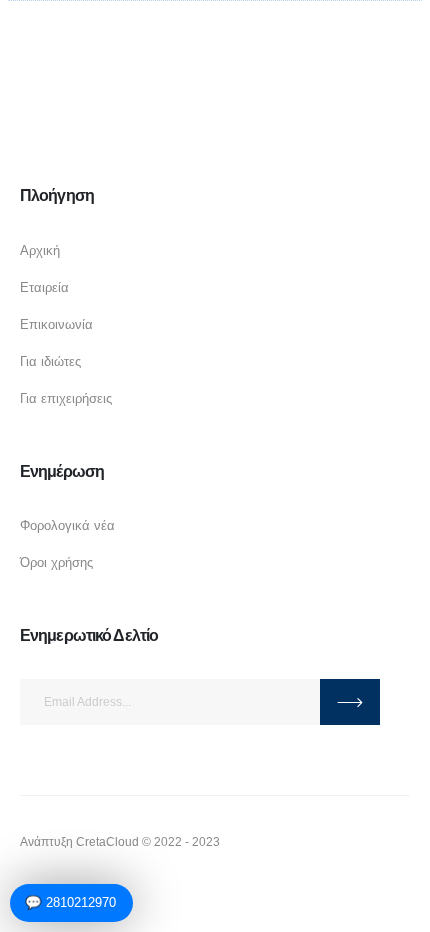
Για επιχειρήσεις (66, 398)
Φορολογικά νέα (67, 525)
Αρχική (40, 250)
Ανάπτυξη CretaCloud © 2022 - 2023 (120, 841)
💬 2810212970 (70, 902)
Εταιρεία (44, 287)
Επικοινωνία (56, 324)
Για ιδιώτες (50, 361)
